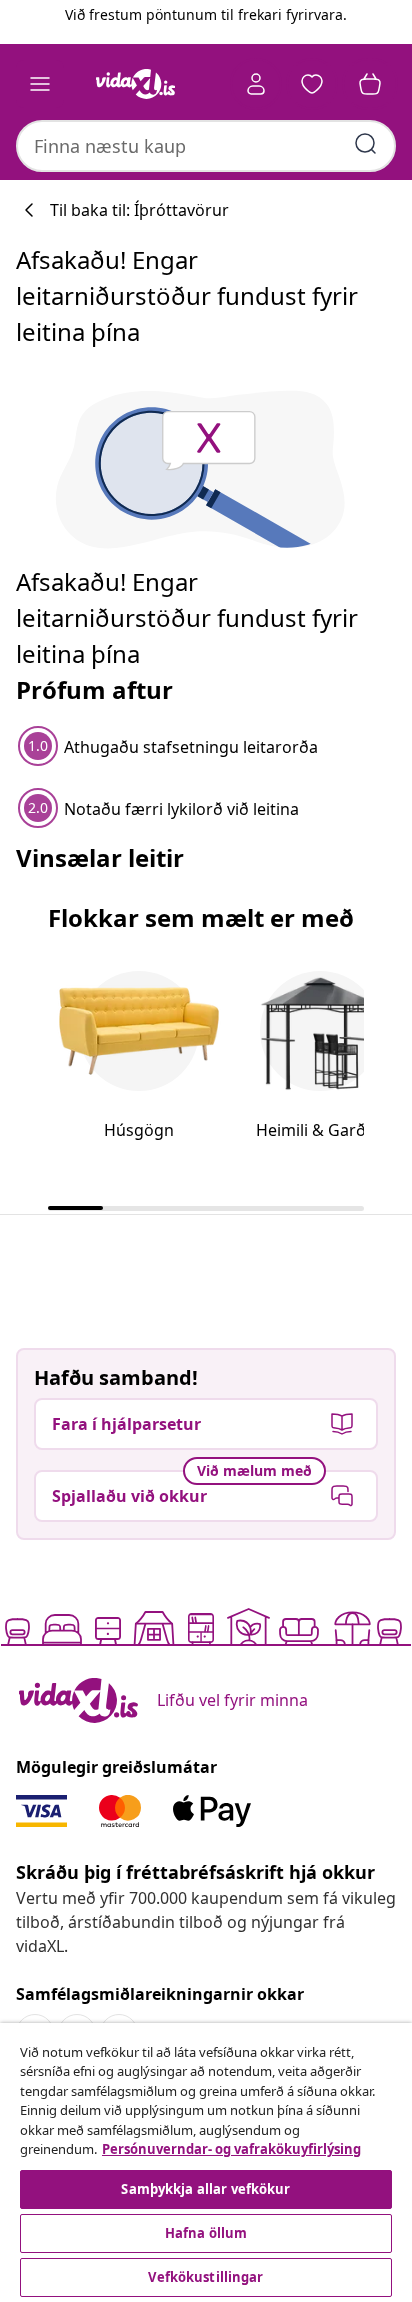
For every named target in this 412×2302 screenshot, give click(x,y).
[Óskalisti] (312, 84)
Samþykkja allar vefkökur (205, 2189)
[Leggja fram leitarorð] (366, 144)
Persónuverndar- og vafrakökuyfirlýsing (231, 2149)
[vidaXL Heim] (135, 84)
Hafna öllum (206, 2233)
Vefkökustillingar (205, 2277)
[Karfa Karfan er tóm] (370, 84)
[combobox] (206, 146)
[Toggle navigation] (40, 84)
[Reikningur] (256, 84)
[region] (206, 2162)
